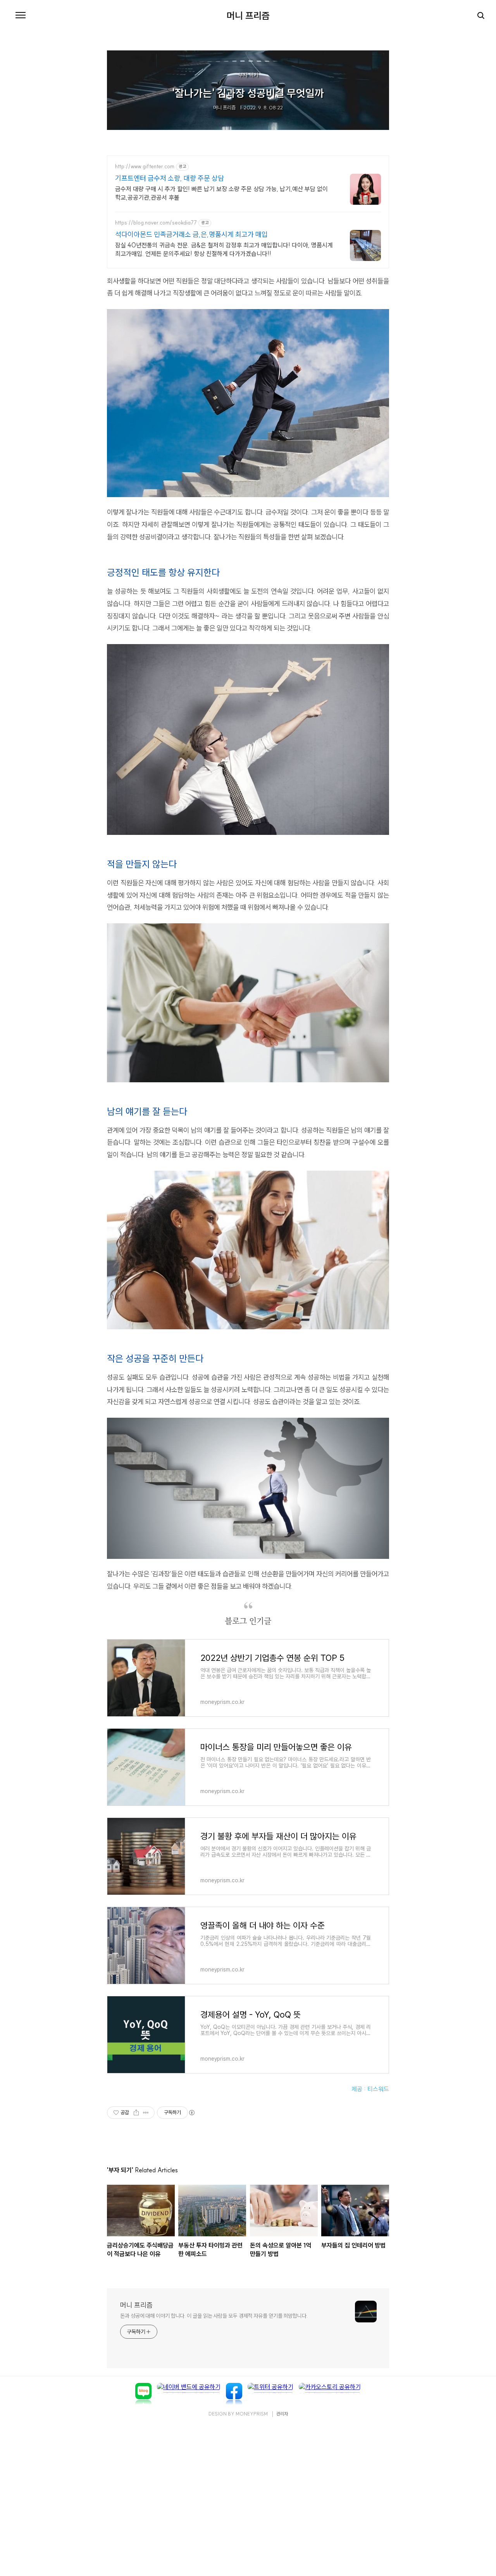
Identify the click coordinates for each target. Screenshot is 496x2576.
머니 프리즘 (248, 16)
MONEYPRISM (252, 2414)
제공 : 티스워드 (370, 2089)
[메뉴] (21, 16)
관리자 (282, 2414)
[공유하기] (136, 2113)
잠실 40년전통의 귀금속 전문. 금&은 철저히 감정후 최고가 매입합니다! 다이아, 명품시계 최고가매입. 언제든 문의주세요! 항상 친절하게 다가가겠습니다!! (224, 249)
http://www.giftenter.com (145, 167)
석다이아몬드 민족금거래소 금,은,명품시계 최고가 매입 (191, 234)
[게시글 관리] (146, 2113)
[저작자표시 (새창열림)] (191, 2113)
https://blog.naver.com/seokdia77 (156, 223)
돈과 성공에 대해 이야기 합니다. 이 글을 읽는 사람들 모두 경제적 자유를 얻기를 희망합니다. (214, 2316)
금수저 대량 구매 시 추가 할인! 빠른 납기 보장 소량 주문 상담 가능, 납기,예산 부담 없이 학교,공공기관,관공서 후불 (221, 193)
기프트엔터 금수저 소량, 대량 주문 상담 (170, 178)
